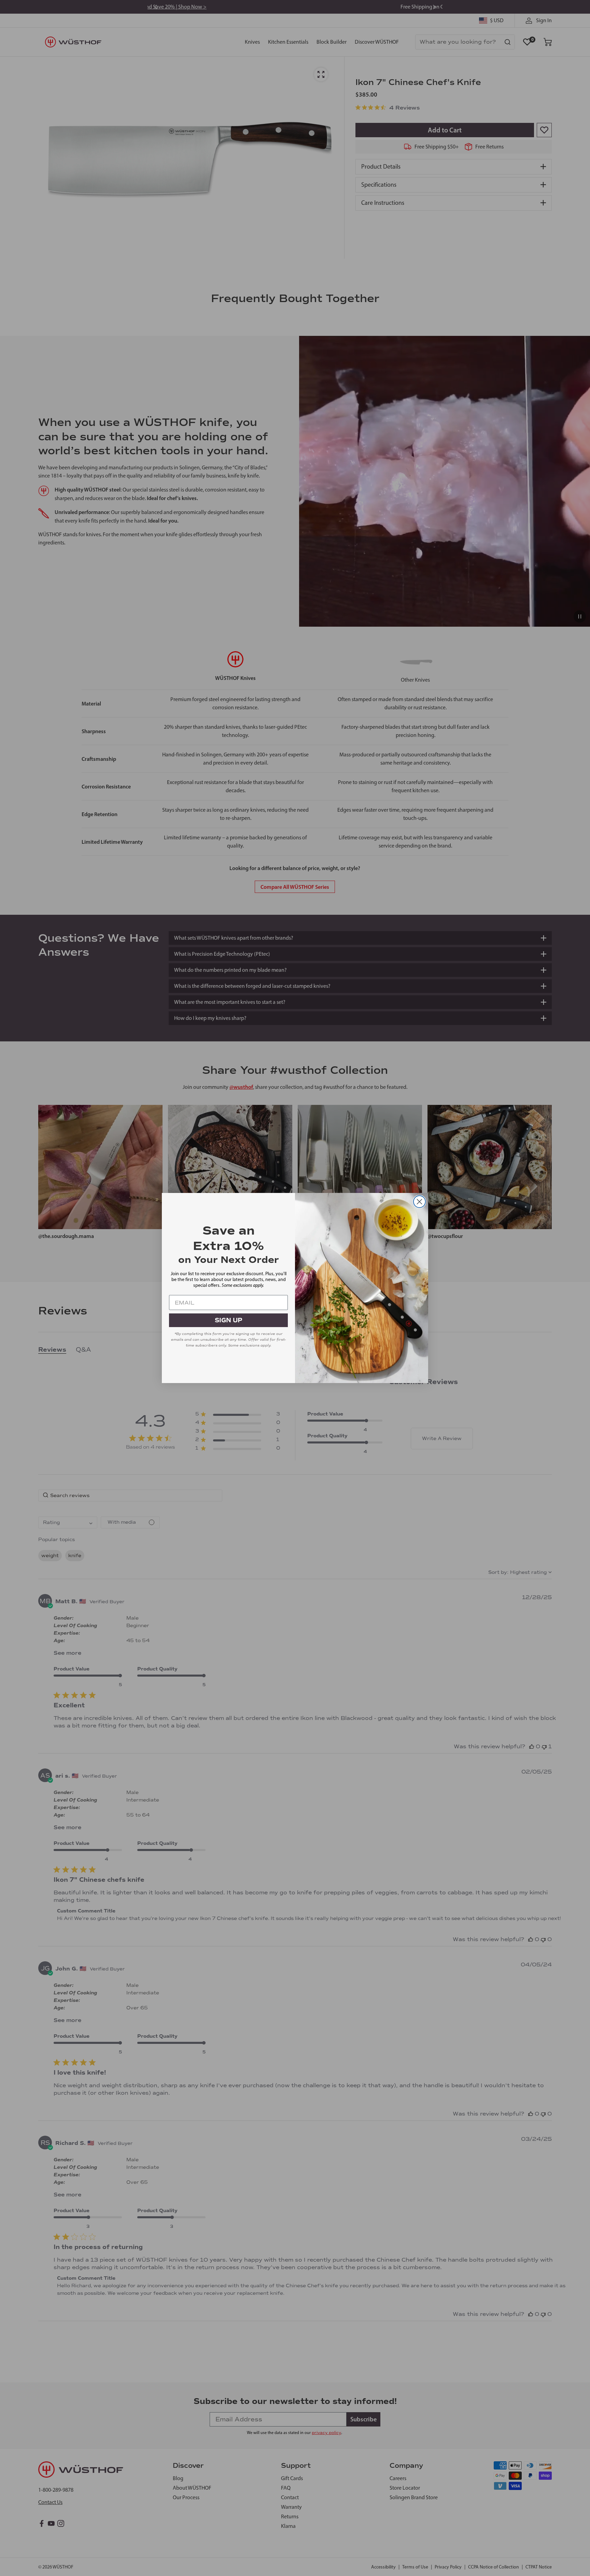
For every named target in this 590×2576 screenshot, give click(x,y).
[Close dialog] (419, 1202)
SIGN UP (229, 1320)
